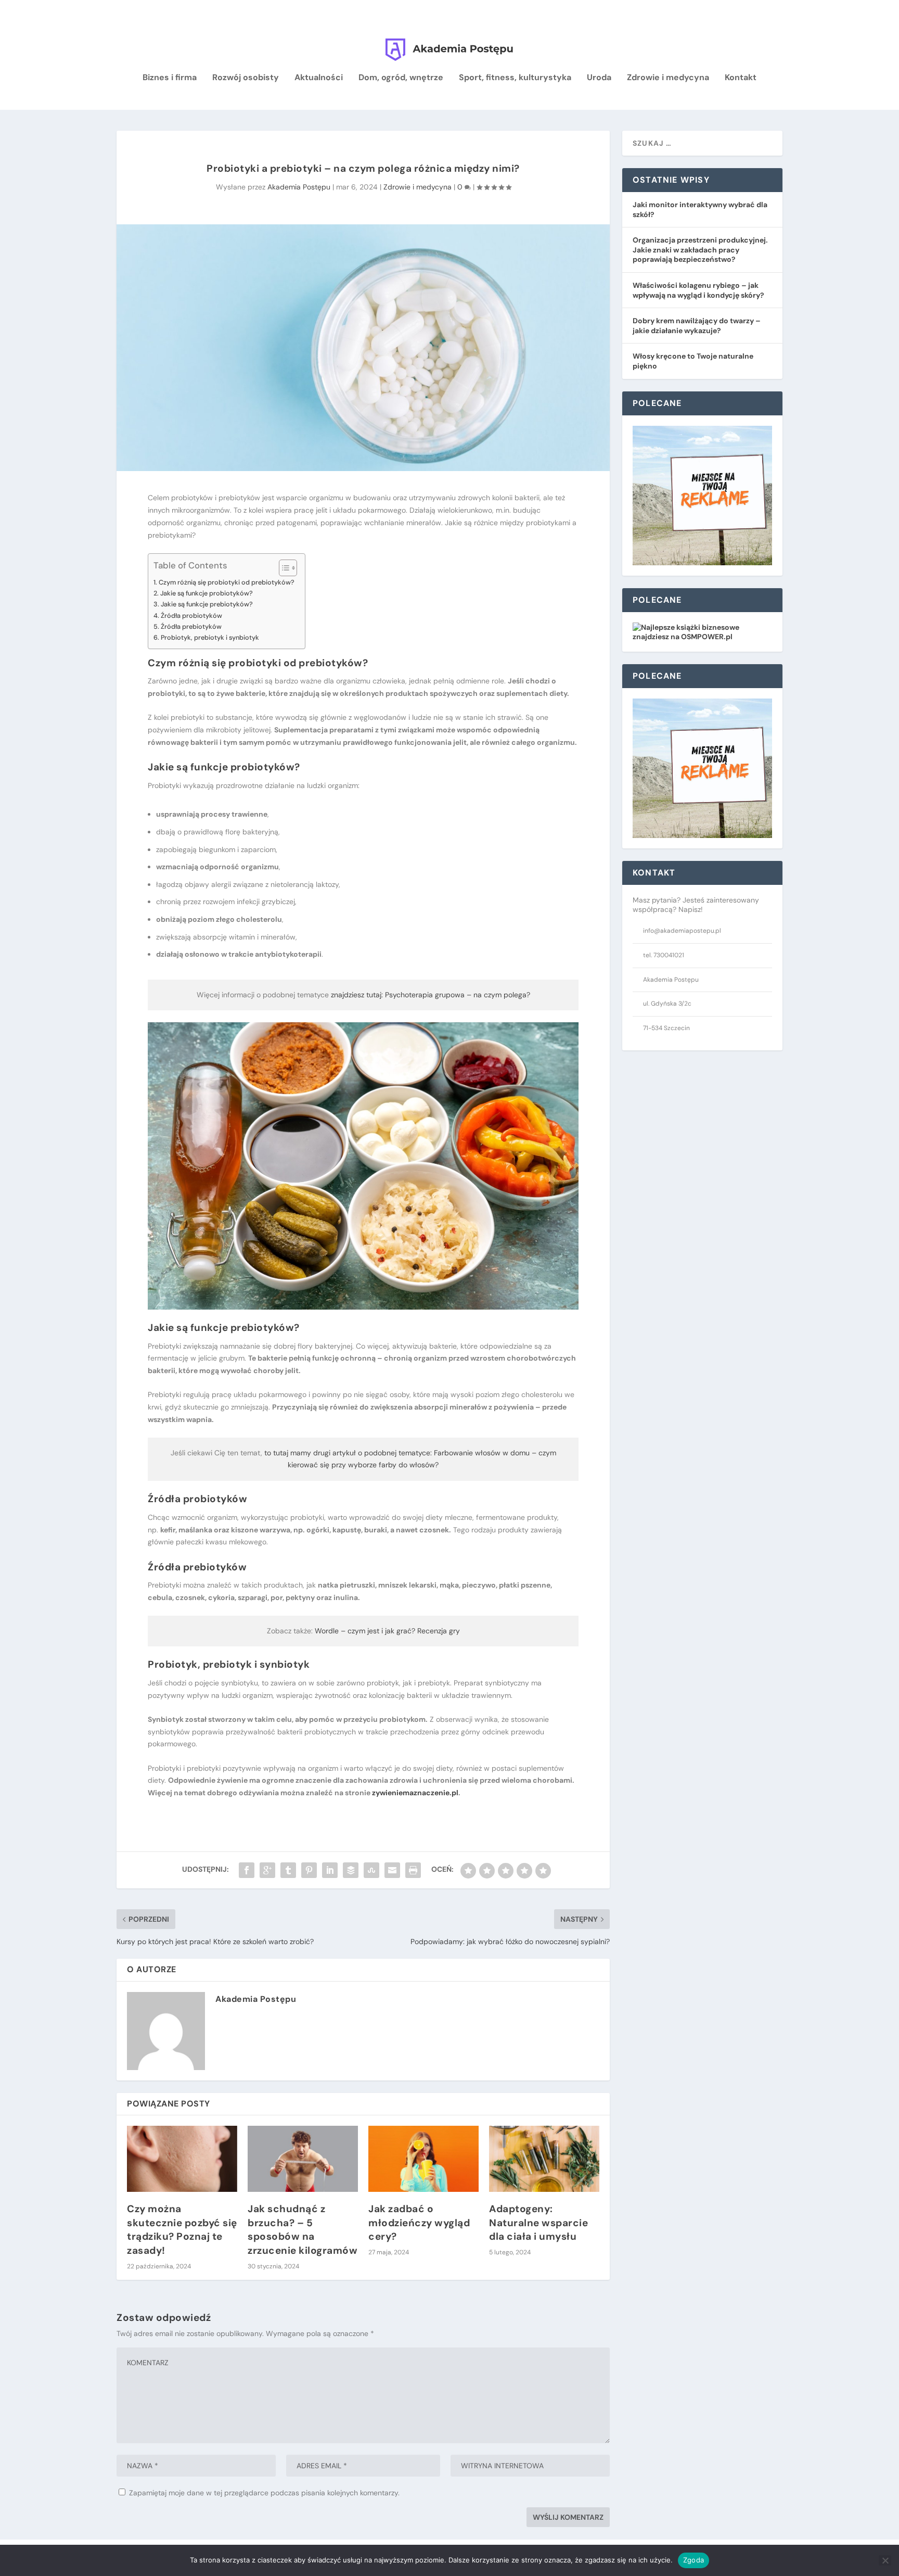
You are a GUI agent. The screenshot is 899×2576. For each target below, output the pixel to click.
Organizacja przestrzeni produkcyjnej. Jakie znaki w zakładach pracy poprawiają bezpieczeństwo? (700, 250)
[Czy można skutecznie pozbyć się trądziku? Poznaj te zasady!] (182, 2159)
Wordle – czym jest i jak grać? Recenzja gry (387, 1631)
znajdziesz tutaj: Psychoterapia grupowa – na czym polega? (431, 995)
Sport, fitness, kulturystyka (515, 78)
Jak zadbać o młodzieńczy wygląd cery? (419, 2223)
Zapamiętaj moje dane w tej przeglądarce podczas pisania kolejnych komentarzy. (264, 2493)
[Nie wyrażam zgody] (885, 2560)
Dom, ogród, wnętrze (401, 78)
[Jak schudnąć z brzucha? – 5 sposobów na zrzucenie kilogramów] (303, 2159)
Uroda (599, 78)
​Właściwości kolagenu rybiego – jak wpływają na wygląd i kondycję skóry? (698, 290)
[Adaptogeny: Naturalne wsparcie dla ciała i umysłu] (544, 2159)
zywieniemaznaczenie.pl (415, 1793)
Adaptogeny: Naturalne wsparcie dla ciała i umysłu (538, 2223)
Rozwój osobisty (246, 78)
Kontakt (741, 78)
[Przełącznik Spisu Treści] (283, 568)
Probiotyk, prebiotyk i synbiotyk (210, 637)
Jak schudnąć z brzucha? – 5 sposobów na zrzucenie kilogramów (303, 2230)
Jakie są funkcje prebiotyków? (207, 604)
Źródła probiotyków (191, 616)
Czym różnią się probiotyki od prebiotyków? (227, 582)
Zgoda (693, 2560)
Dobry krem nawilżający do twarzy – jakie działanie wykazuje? (697, 326)
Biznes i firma (170, 78)
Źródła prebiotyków (191, 626)
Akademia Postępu (299, 187)
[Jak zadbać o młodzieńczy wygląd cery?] (423, 2159)
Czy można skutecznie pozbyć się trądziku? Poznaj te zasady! (182, 2230)
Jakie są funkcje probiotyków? (207, 593)
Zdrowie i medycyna (668, 78)
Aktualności (319, 78)
